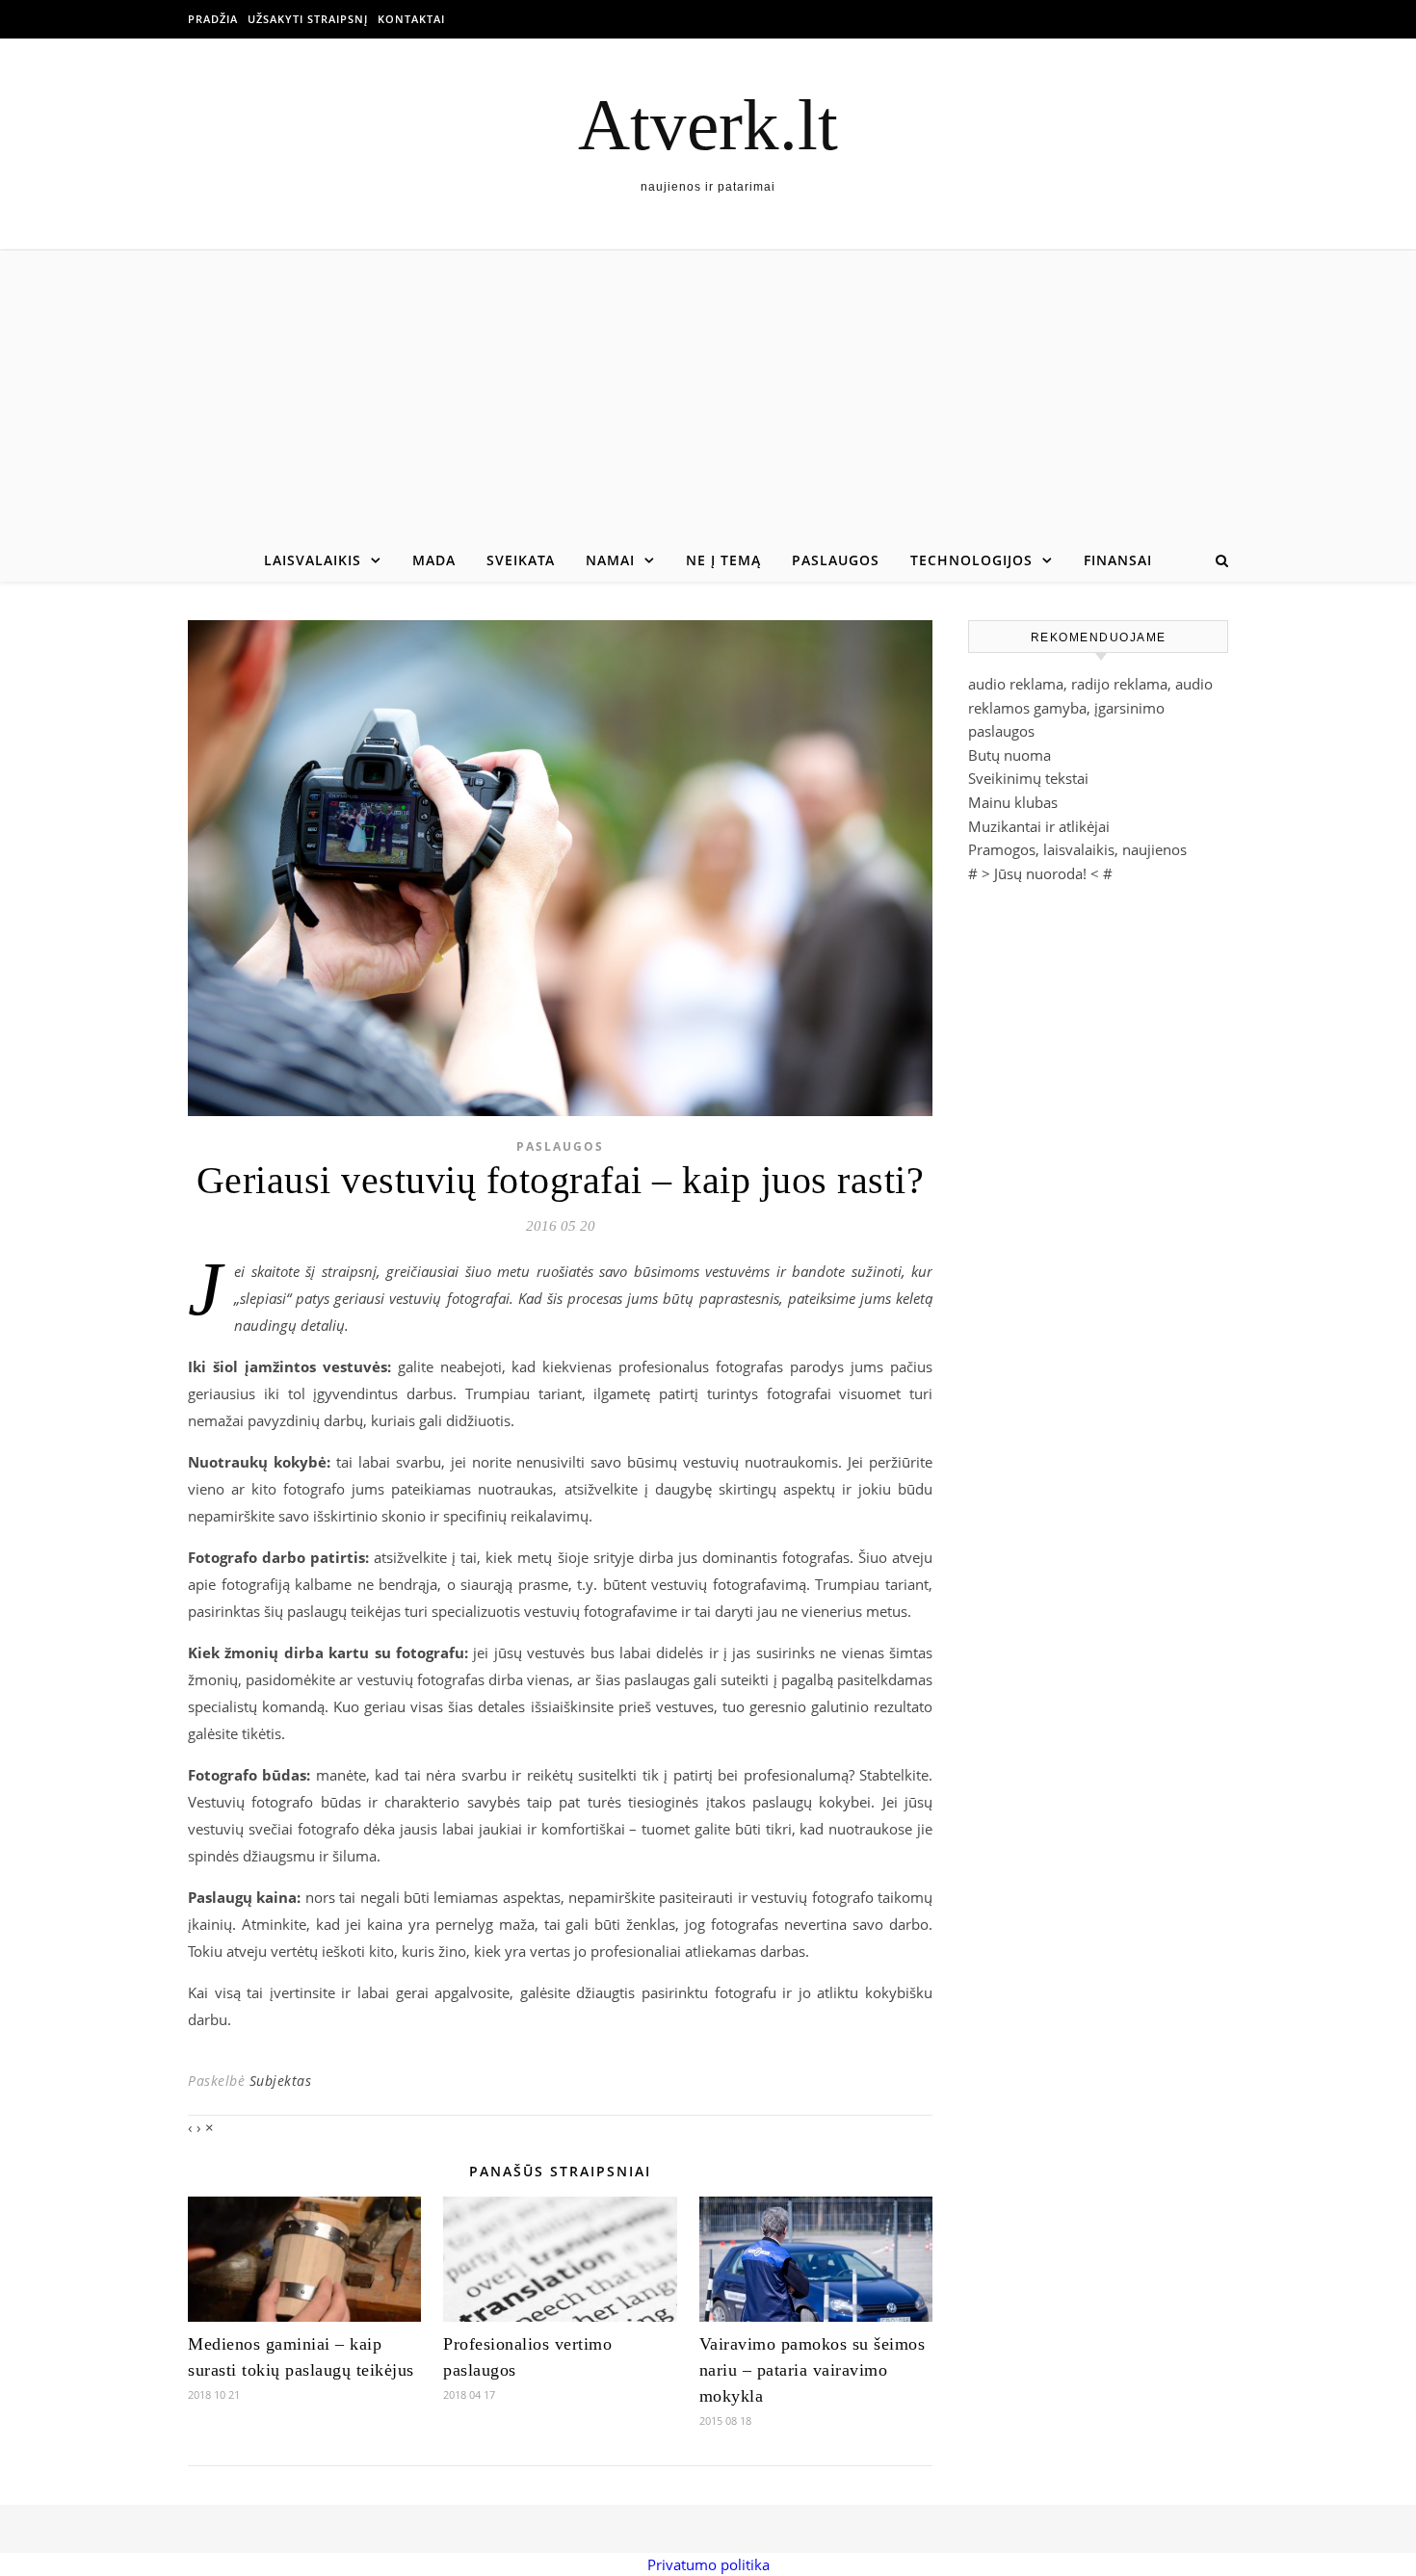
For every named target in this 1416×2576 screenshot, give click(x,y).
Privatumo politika (708, 2564)
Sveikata (521, 560)
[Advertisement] (708, 395)
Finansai (1118, 560)
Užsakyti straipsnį (308, 19)
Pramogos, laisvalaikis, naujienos (1077, 849)
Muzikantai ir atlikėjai (1039, 826)
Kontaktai (411, 19)
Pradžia (213, 19)
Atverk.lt (708, 125)
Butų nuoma (1010, 755)
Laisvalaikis (313, 560)
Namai (610, 560)
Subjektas (281, 2081)
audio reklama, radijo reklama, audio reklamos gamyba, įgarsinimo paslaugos (1090, 707)
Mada (434, 560)
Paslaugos (836, 560)
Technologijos (971, 560)
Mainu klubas (1013, 802)
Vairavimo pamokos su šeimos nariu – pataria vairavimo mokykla (813, 2370)
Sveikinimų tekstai (1028, 778)
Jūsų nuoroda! (1040, 873)
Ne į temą (723, 560)
